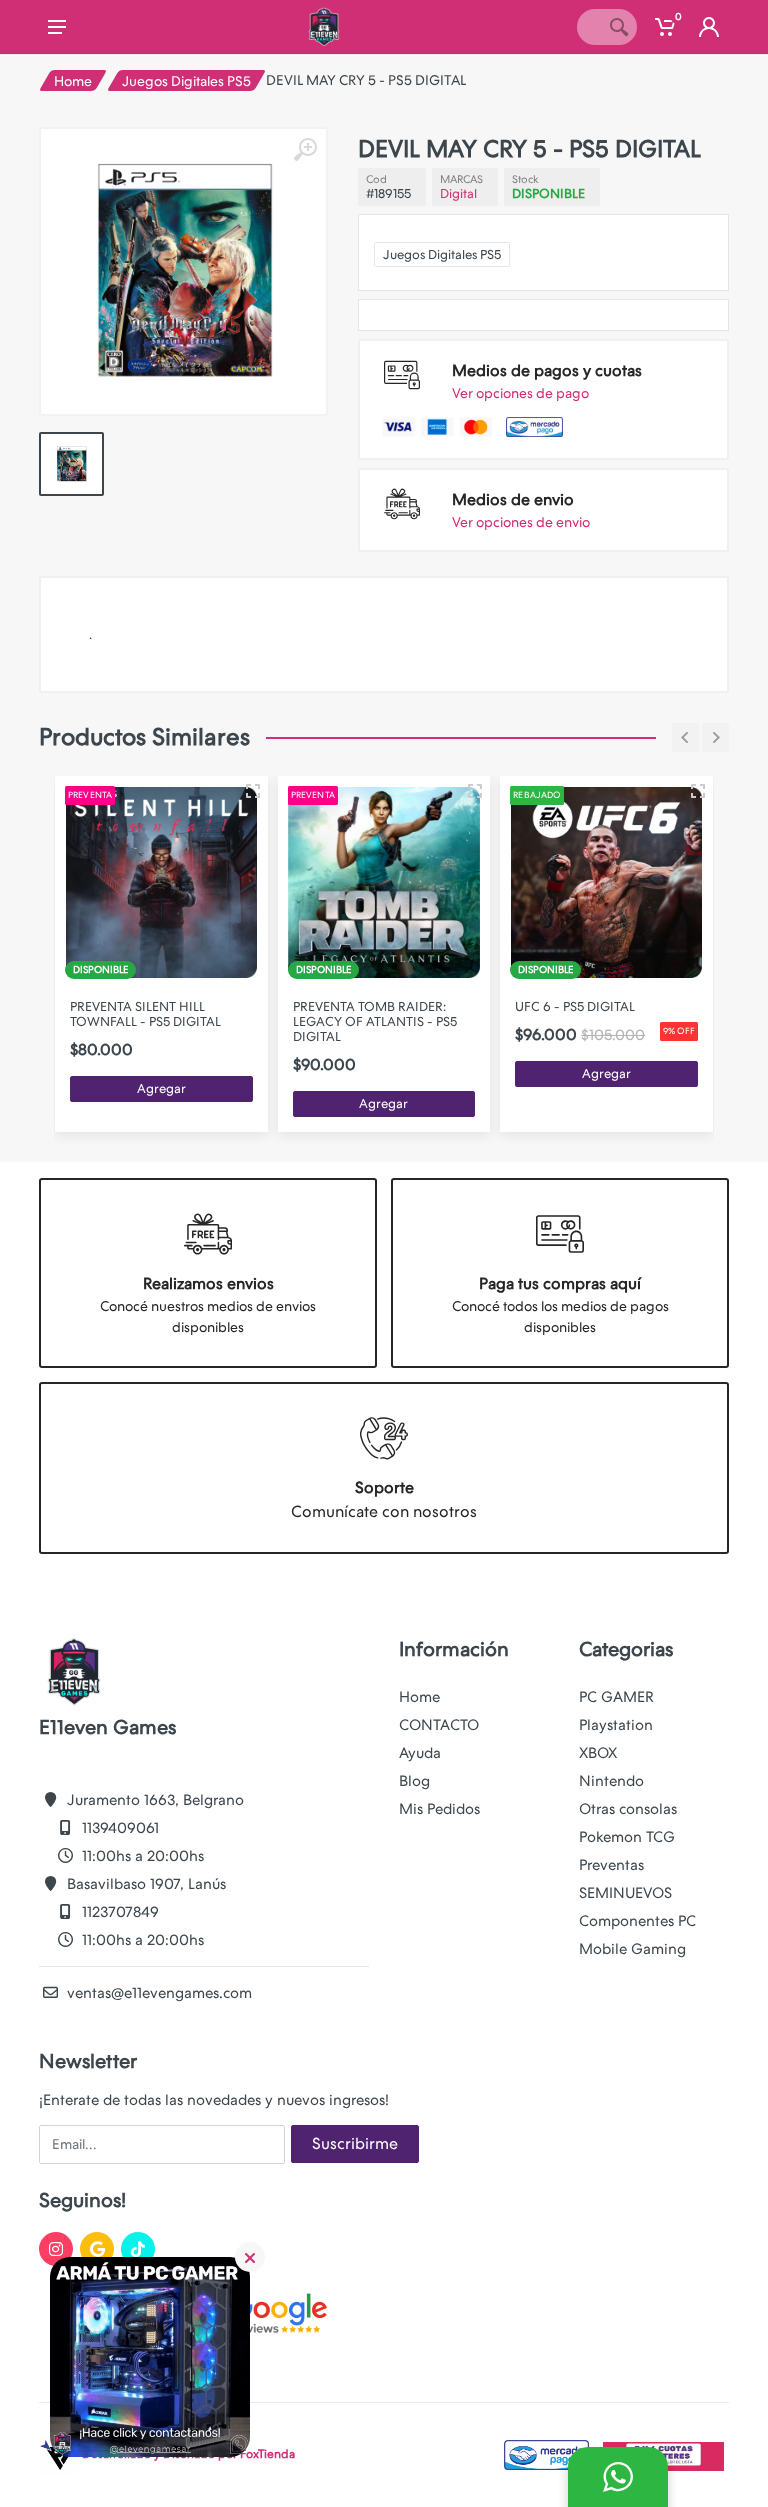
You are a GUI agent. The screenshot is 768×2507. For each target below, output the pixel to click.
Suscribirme (355, 2143)
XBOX (598, 1753)
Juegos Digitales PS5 (186, 81)
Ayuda (420, 1753)
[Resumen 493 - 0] (698, 791)
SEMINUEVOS (625, 1893)
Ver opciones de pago (520, 393)
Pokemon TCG (627, 1837)
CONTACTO (439, 1725)
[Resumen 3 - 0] (253, 791)
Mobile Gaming (632, 1949)
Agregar (161, 1088)
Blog (414, 1781)
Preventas (611, 1865)
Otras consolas (628, 1809)
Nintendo (611, 1781)
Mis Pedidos (439, 1809)
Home (73, 81)
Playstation (616, 1725)
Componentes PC (637, 1921)
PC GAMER (616, 1697)
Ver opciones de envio (521, 522)
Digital (458, 193)
